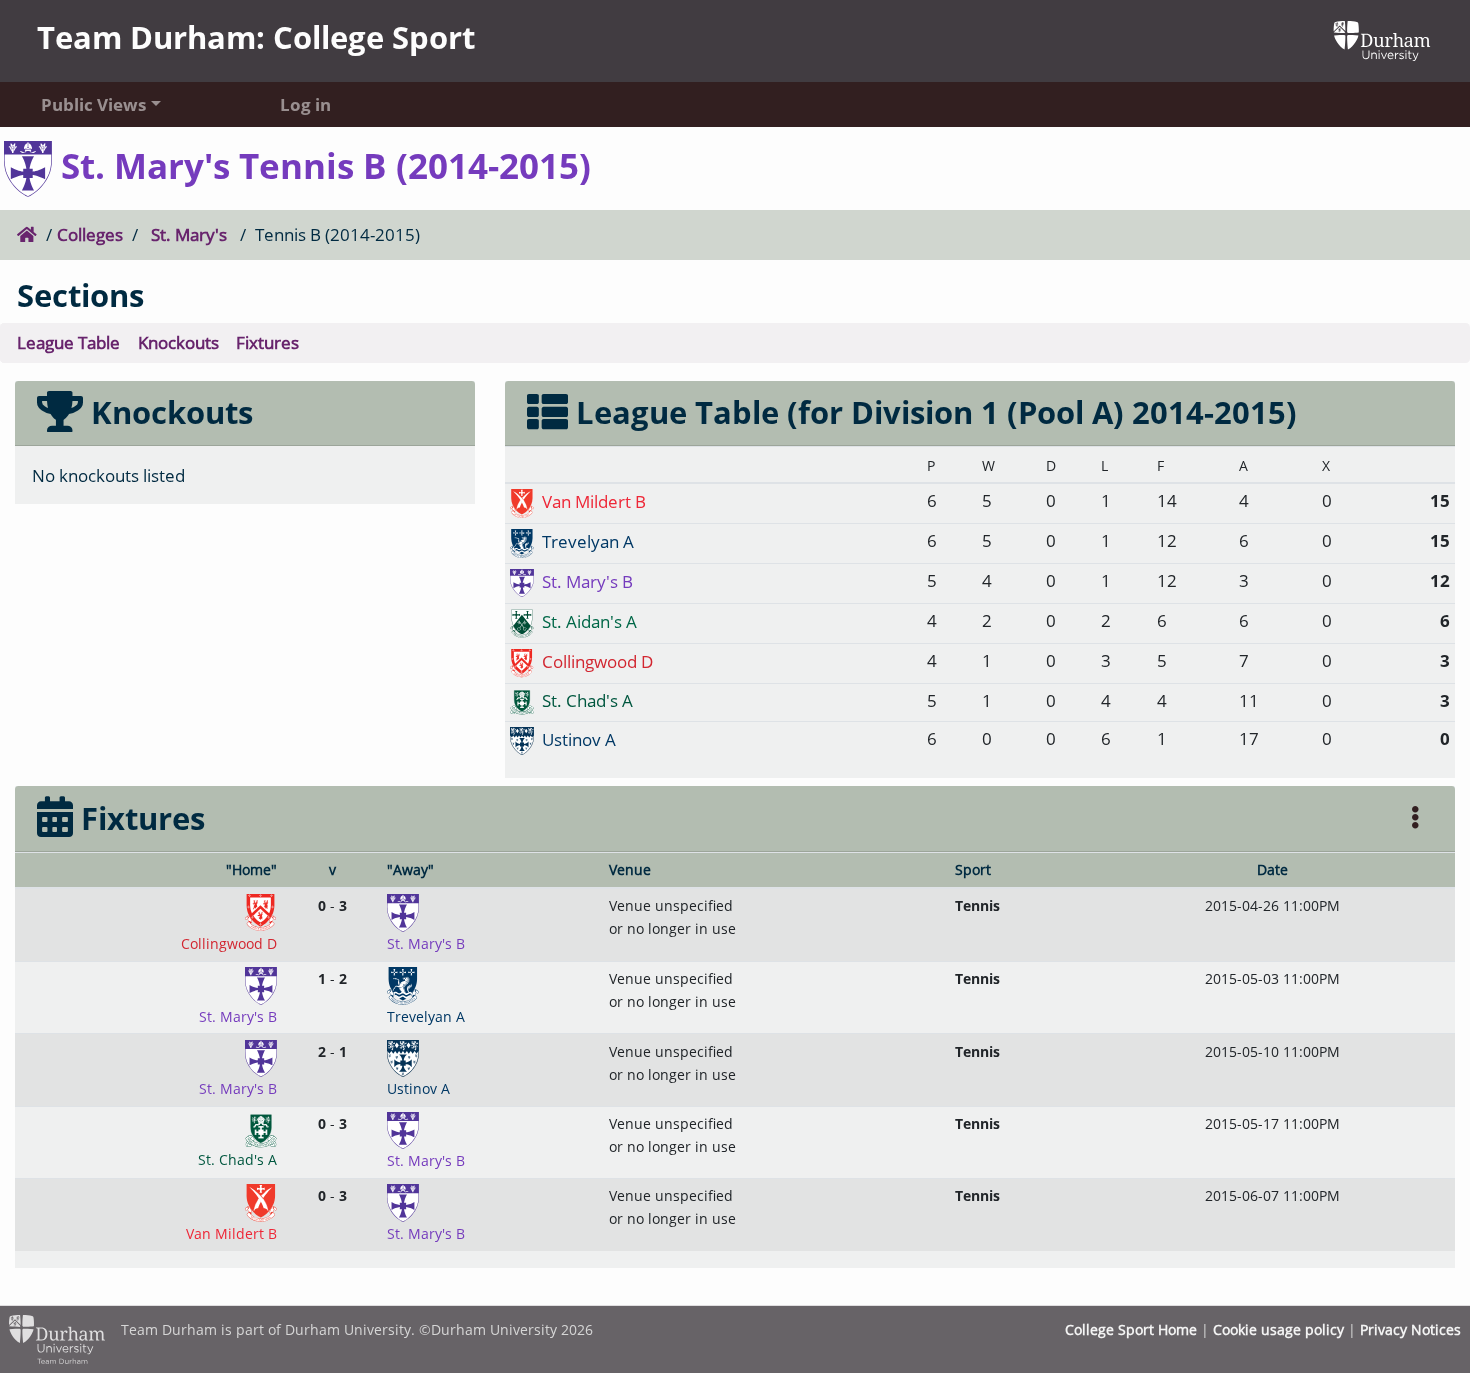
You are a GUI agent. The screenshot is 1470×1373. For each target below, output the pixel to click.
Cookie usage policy (1278, 1329)
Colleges (90, 234)
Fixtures (267, 342)
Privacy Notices (1410, 1329)
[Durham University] (1382, 39)
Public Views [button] (93, 104)
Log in (305, 104)
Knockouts (178, 342)
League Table (68, 342)
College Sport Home (1131, 1329)
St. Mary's (189, 234)
